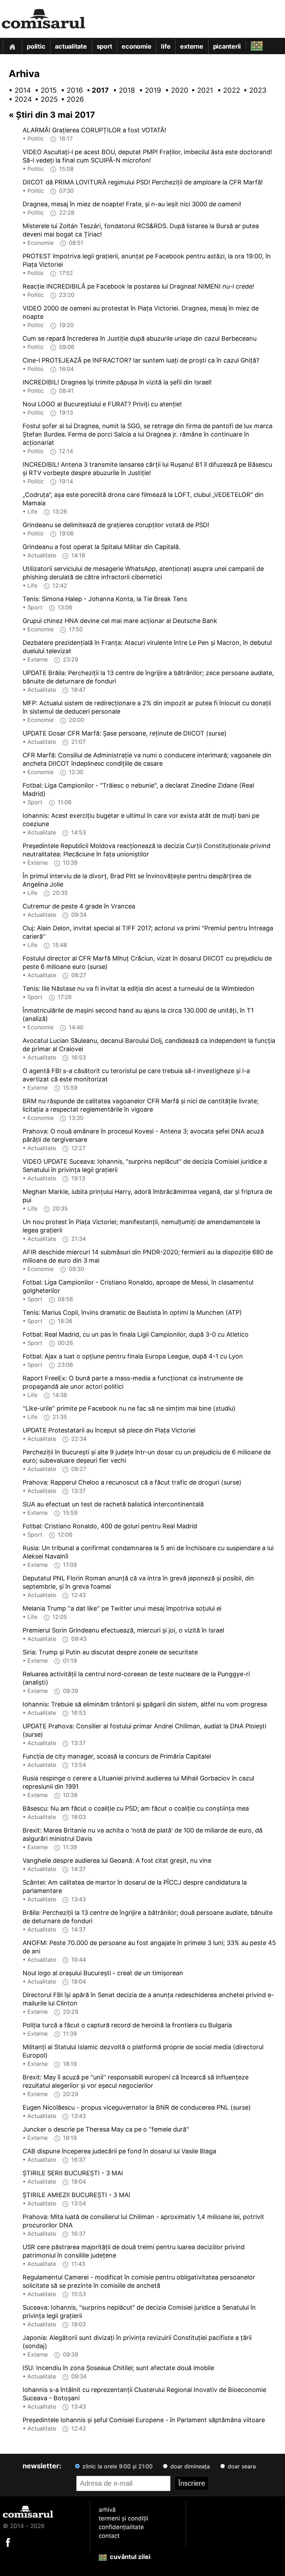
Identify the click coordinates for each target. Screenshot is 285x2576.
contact (109, 2536)
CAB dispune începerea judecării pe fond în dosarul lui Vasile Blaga (119, 2151)
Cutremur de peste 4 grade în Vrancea (79, 906)
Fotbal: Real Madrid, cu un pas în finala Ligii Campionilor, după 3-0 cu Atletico (136, 1334)
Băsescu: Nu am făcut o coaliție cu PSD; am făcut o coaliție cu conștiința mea (136, 1808)
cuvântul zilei (129, 2557)
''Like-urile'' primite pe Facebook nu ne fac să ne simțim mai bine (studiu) (129, 1408)
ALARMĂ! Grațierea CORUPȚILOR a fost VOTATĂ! (94, 130)
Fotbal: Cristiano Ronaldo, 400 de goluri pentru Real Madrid (110, 1526)
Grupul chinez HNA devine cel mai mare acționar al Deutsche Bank (120, 621)
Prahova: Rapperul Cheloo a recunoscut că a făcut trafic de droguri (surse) (132, 1482)
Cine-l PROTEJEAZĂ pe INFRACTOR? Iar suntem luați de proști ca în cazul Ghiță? (141, 360)
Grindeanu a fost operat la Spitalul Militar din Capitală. (101, 547)
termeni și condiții (123, 2518)
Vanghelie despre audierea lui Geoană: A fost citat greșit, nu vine (117, 1860)
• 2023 (252, 90)
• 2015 (43, 90)
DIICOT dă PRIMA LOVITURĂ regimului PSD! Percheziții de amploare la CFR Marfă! (143, 182)
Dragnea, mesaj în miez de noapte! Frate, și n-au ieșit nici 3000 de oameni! (132, 204)
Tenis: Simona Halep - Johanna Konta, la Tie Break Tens (105, 599)
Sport (104, 46)
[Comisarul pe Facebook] (8, 2542)
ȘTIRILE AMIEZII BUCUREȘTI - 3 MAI (76, 2195)
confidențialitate (121, 2527)
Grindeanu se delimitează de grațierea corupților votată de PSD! (116, 525)
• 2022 (226, 90)
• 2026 (70, 99)
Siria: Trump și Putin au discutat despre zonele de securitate (110, 1652)
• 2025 (43, 99)
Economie (136, 46)
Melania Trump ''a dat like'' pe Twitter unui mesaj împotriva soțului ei (122, 1608)
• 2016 (70, 90)
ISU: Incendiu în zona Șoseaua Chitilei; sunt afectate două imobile (118, 2368)
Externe (192, 46)
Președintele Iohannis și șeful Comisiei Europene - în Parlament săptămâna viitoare (144, 2420)
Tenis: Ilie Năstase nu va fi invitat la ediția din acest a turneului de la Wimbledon (139, 988)
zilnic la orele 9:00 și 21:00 (117, 2466)
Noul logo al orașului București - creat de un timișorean (103, 1973)
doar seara (241, 2466)
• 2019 (148, 90)
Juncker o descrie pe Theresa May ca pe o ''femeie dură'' (106, 2129)
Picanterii (227, 46)
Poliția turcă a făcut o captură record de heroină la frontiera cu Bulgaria (127, 2025)
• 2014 (17, 90)
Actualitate (71, 46)
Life (166, 46)
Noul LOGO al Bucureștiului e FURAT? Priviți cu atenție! (102, 404)
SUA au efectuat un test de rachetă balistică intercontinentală (113, 1504)
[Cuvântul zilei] (250, 44)
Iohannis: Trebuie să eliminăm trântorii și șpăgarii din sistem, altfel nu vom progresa (145, 1704)
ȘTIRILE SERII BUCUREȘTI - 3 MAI (73, 2173)
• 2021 (200, 90)
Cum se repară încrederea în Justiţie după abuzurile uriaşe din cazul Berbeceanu (140, 338)
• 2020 (174, 90)
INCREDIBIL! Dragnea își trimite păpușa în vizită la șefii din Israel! (117, 382)
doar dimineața (189, 2466)
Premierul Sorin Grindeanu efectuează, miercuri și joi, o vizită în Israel (123, 1630)
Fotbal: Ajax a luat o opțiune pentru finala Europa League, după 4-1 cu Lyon (133, 1356)
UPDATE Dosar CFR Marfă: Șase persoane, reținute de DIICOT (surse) (125, 733)
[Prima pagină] (12, 46)
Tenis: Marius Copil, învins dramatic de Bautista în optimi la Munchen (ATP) (132, 1312)
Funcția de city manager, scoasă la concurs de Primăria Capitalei (117, 1756)
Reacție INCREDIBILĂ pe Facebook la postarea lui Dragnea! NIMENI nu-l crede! (138, 286)
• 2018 (122, 90)
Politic (36, 46)
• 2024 (17, 99)
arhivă (107, 2510)
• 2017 (96, 90)
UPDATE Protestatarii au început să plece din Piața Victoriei (109, 1430)
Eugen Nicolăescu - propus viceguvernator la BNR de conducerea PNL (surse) (137, 2107)
